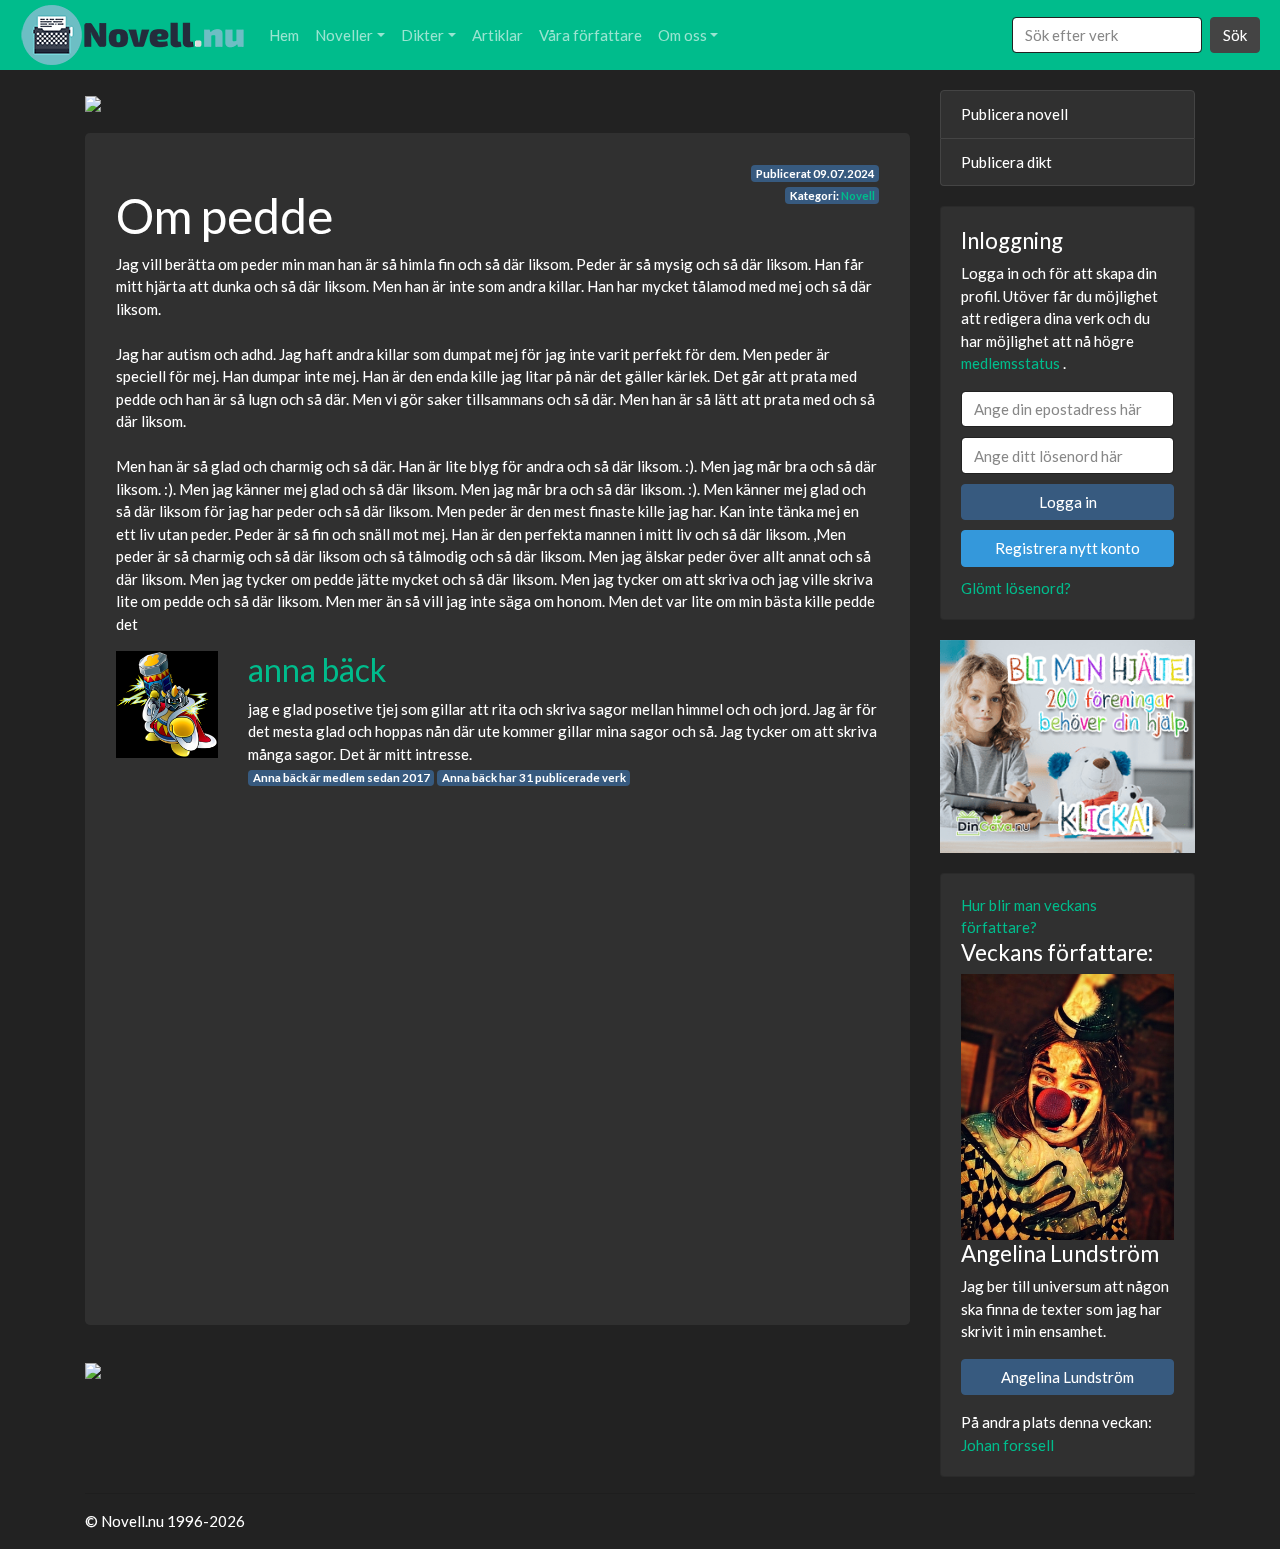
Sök (1235, 35)
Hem (284, 35)
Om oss (682, 35)
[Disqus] (497, 1038)
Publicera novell (1014, 114)
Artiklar (497, 35)
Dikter (422, 35)
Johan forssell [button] (1007, 1445)
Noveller (344, 35)
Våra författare (590, 35)
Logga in (1068, 502)
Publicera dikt (1006, 162)
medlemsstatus (1010, 363)
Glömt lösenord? (1016, 588)
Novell (858, 195)
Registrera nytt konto (1067, 548)
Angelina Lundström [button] (1067, 1377)
